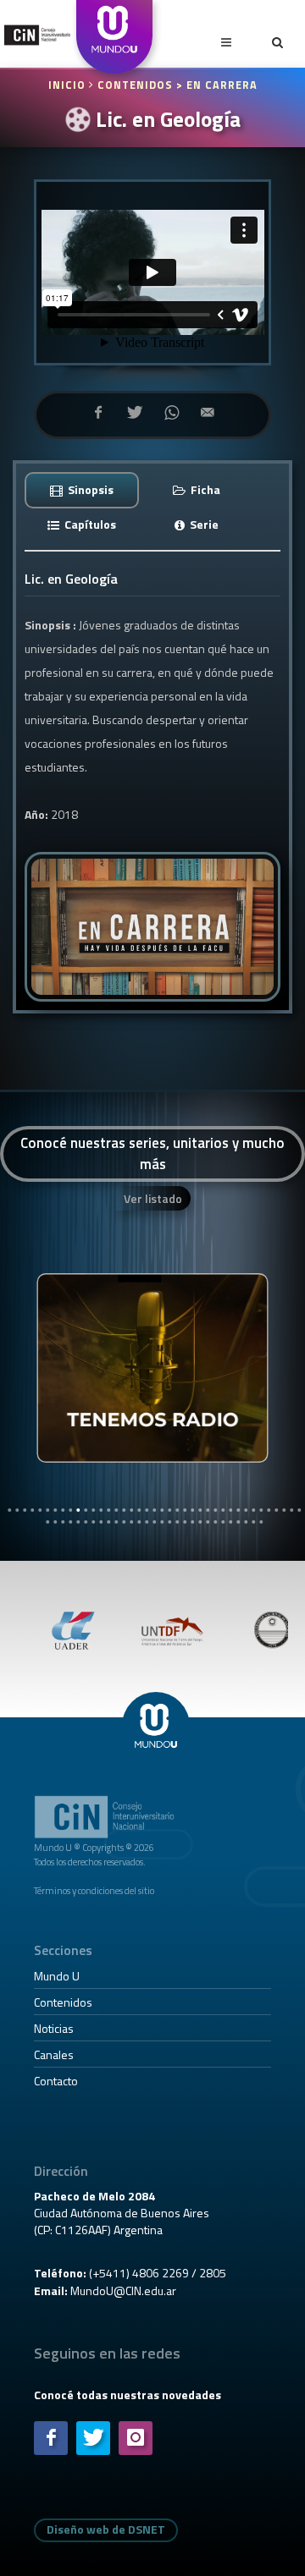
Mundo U (57, 1976)
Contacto (56, 2081)
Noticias (54, 2028)
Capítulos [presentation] (89, 524)
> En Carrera (217, 85)
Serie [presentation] (203, 524)
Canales (54, 2054)
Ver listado (153, 1198)
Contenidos (63, 2002)
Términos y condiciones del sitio (94, 1890)
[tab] (82, 489)
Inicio (69, 85)
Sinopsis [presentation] (89, 489)
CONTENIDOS (135, 85)
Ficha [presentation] (204, 489)
